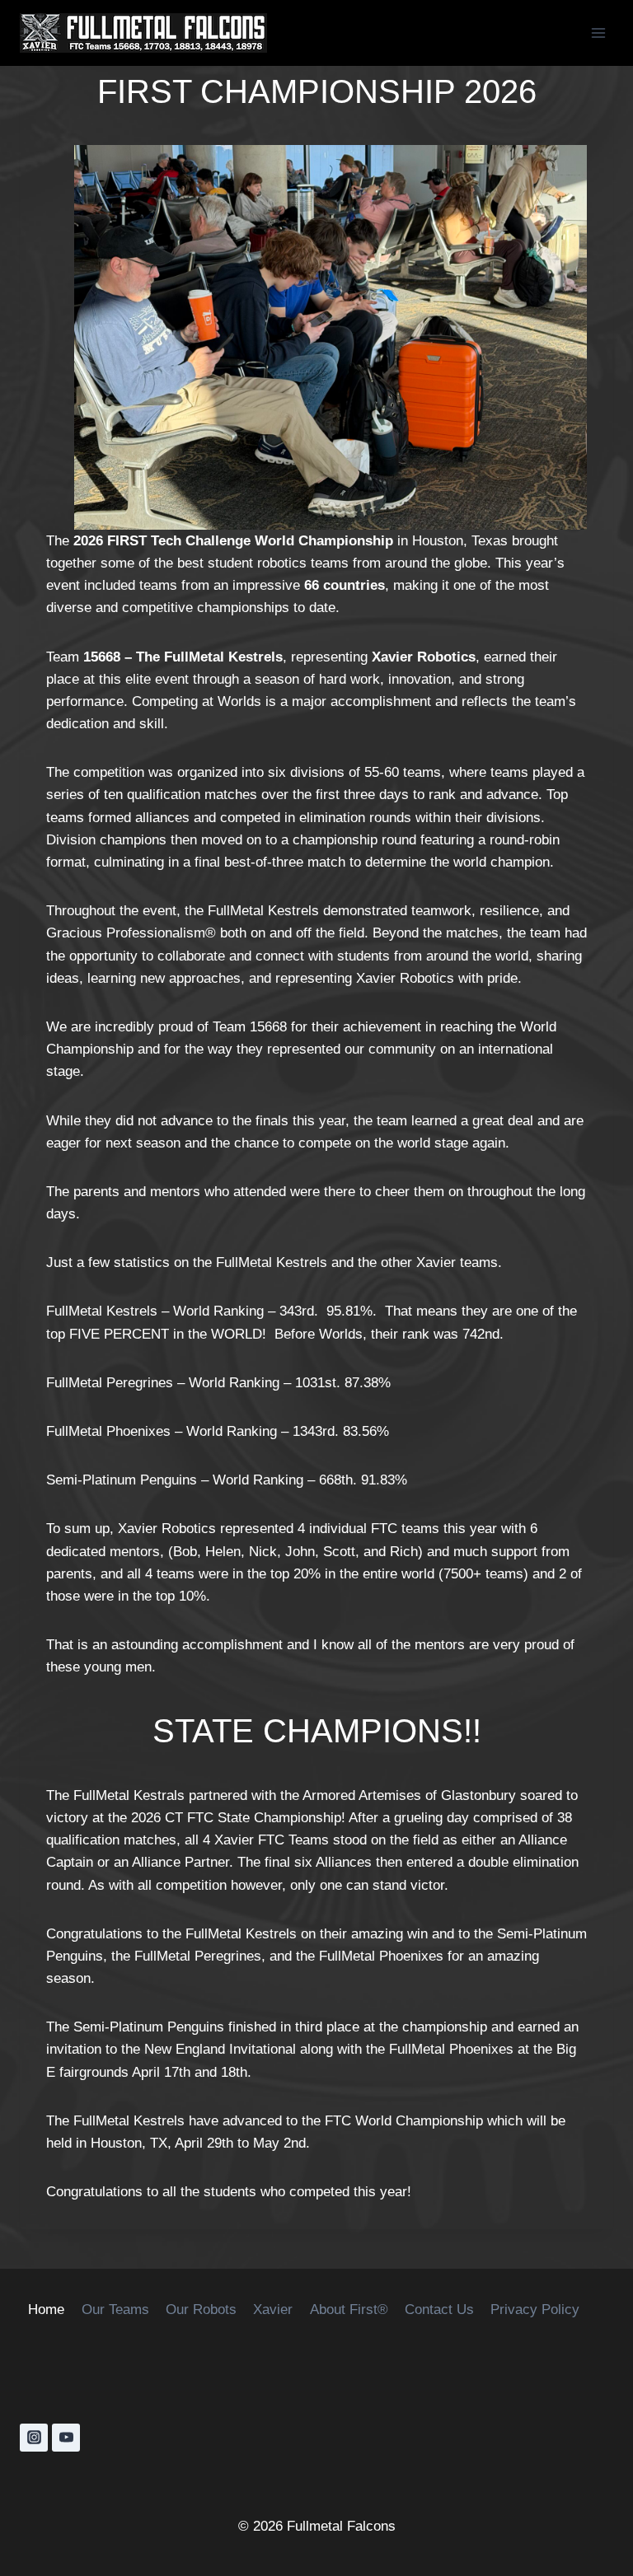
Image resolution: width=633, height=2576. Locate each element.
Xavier (273, 2310)
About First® (349, 2310)
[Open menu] (598, 33)
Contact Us (439, 2310)
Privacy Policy (535, 2310)
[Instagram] (34, 2438)
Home (46, 2310)
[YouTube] (66, 2438)
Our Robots (201, 2310)
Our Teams (115, 2310)
